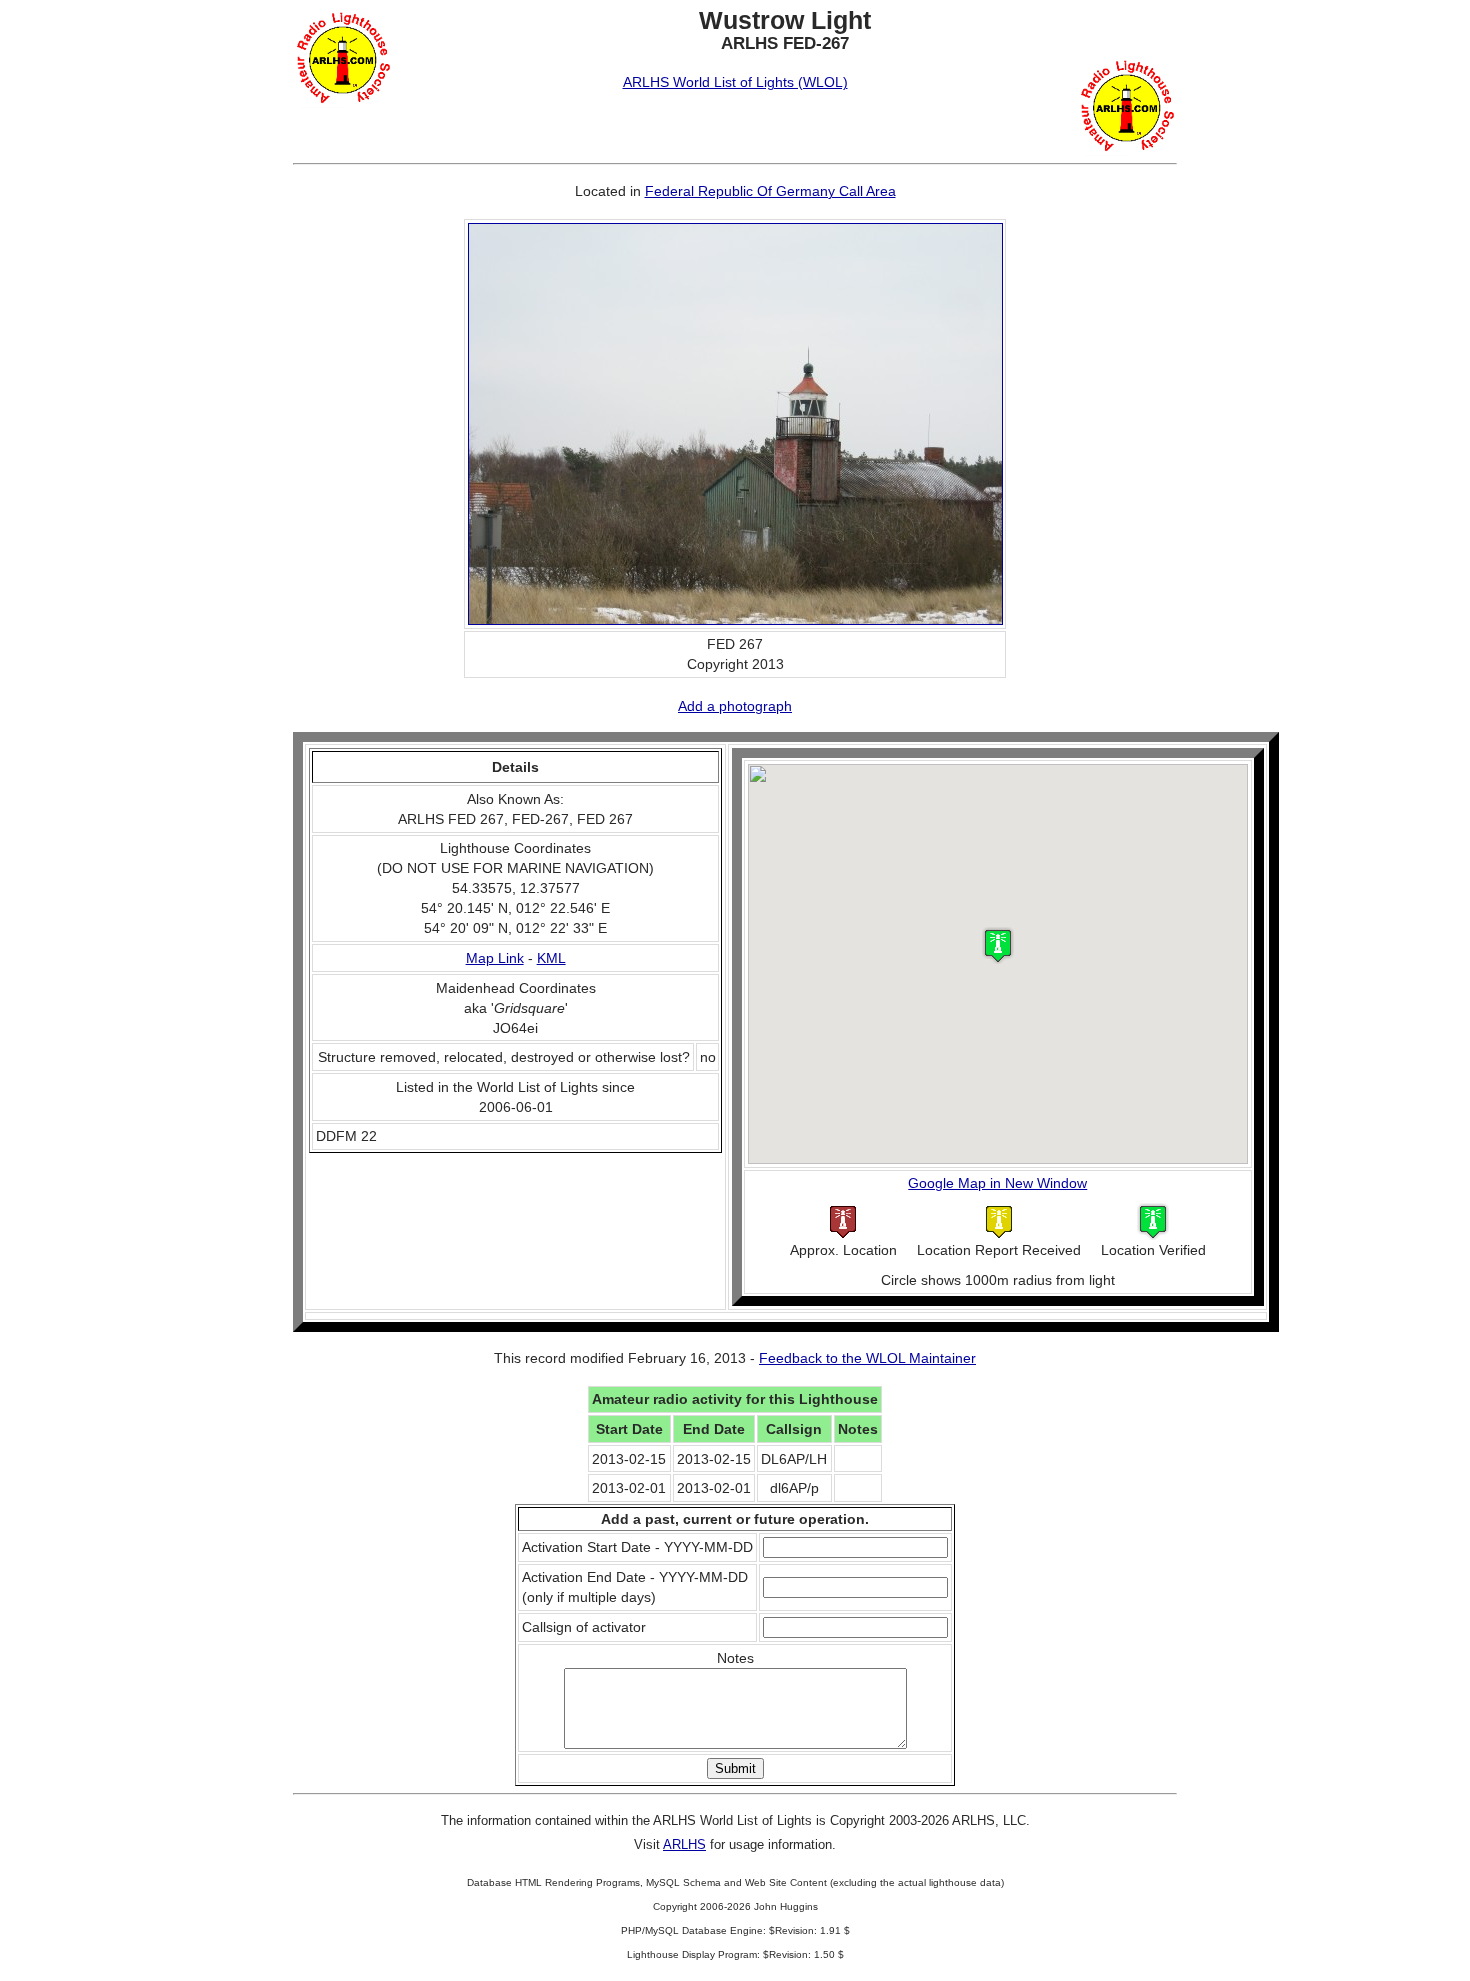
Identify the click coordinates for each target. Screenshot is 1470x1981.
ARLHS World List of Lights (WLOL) (735, 82)
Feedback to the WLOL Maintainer (867, 1358)
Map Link (495, 958)
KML (551, 958)
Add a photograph (735, 706)
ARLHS (684, 1844)
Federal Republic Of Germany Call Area (770, 191)
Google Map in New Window (997, 1183)
